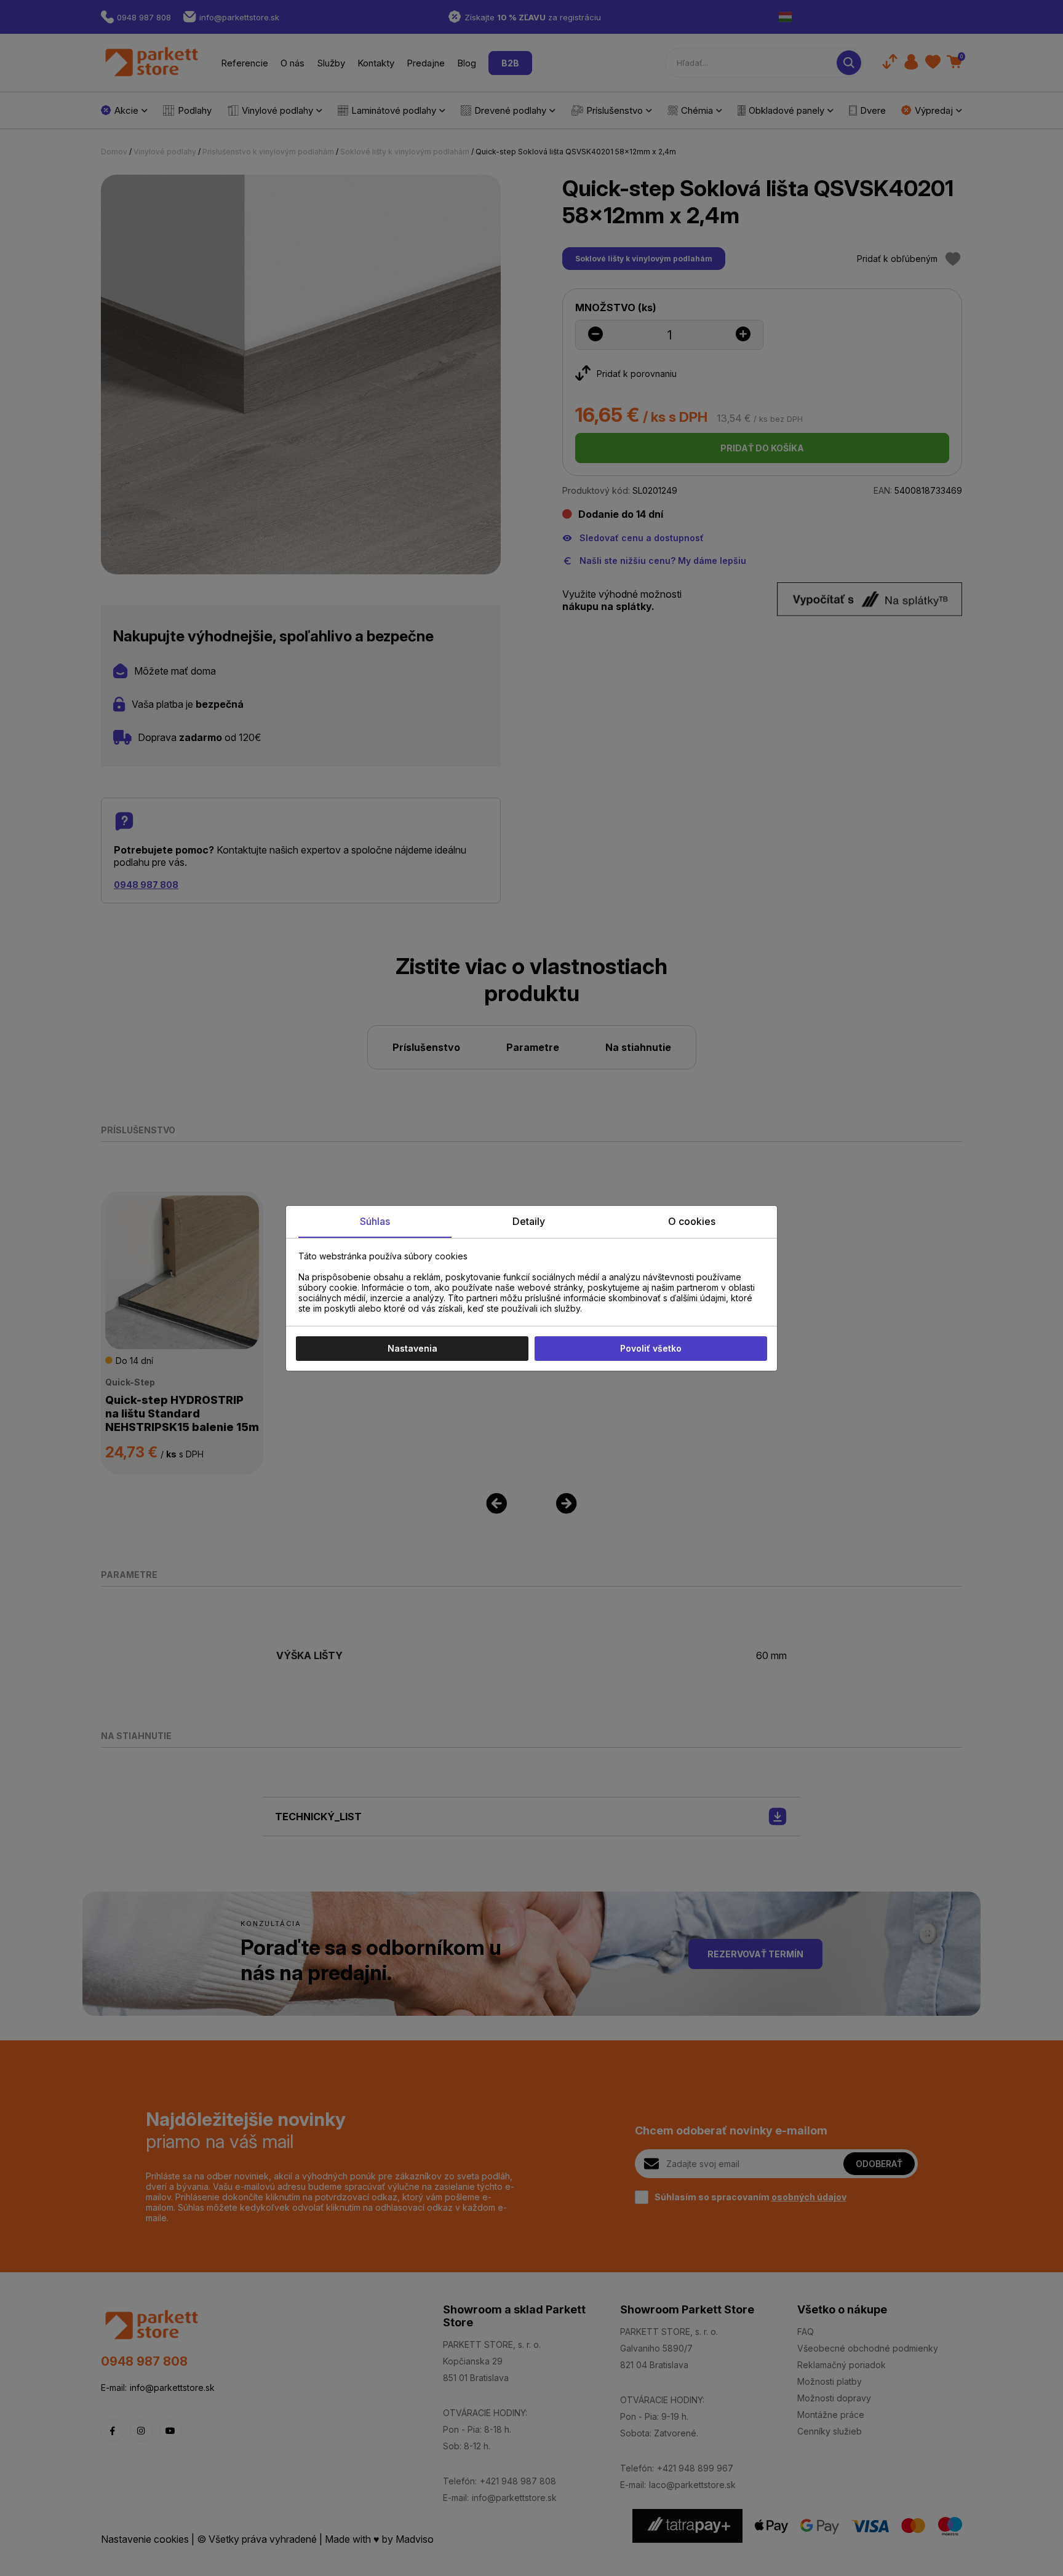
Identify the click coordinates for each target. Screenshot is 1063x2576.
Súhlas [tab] (375, 1221)
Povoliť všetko (651, 1348)
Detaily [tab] (529, 1221)
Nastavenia (412, 1348)
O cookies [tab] (692, 1221)
